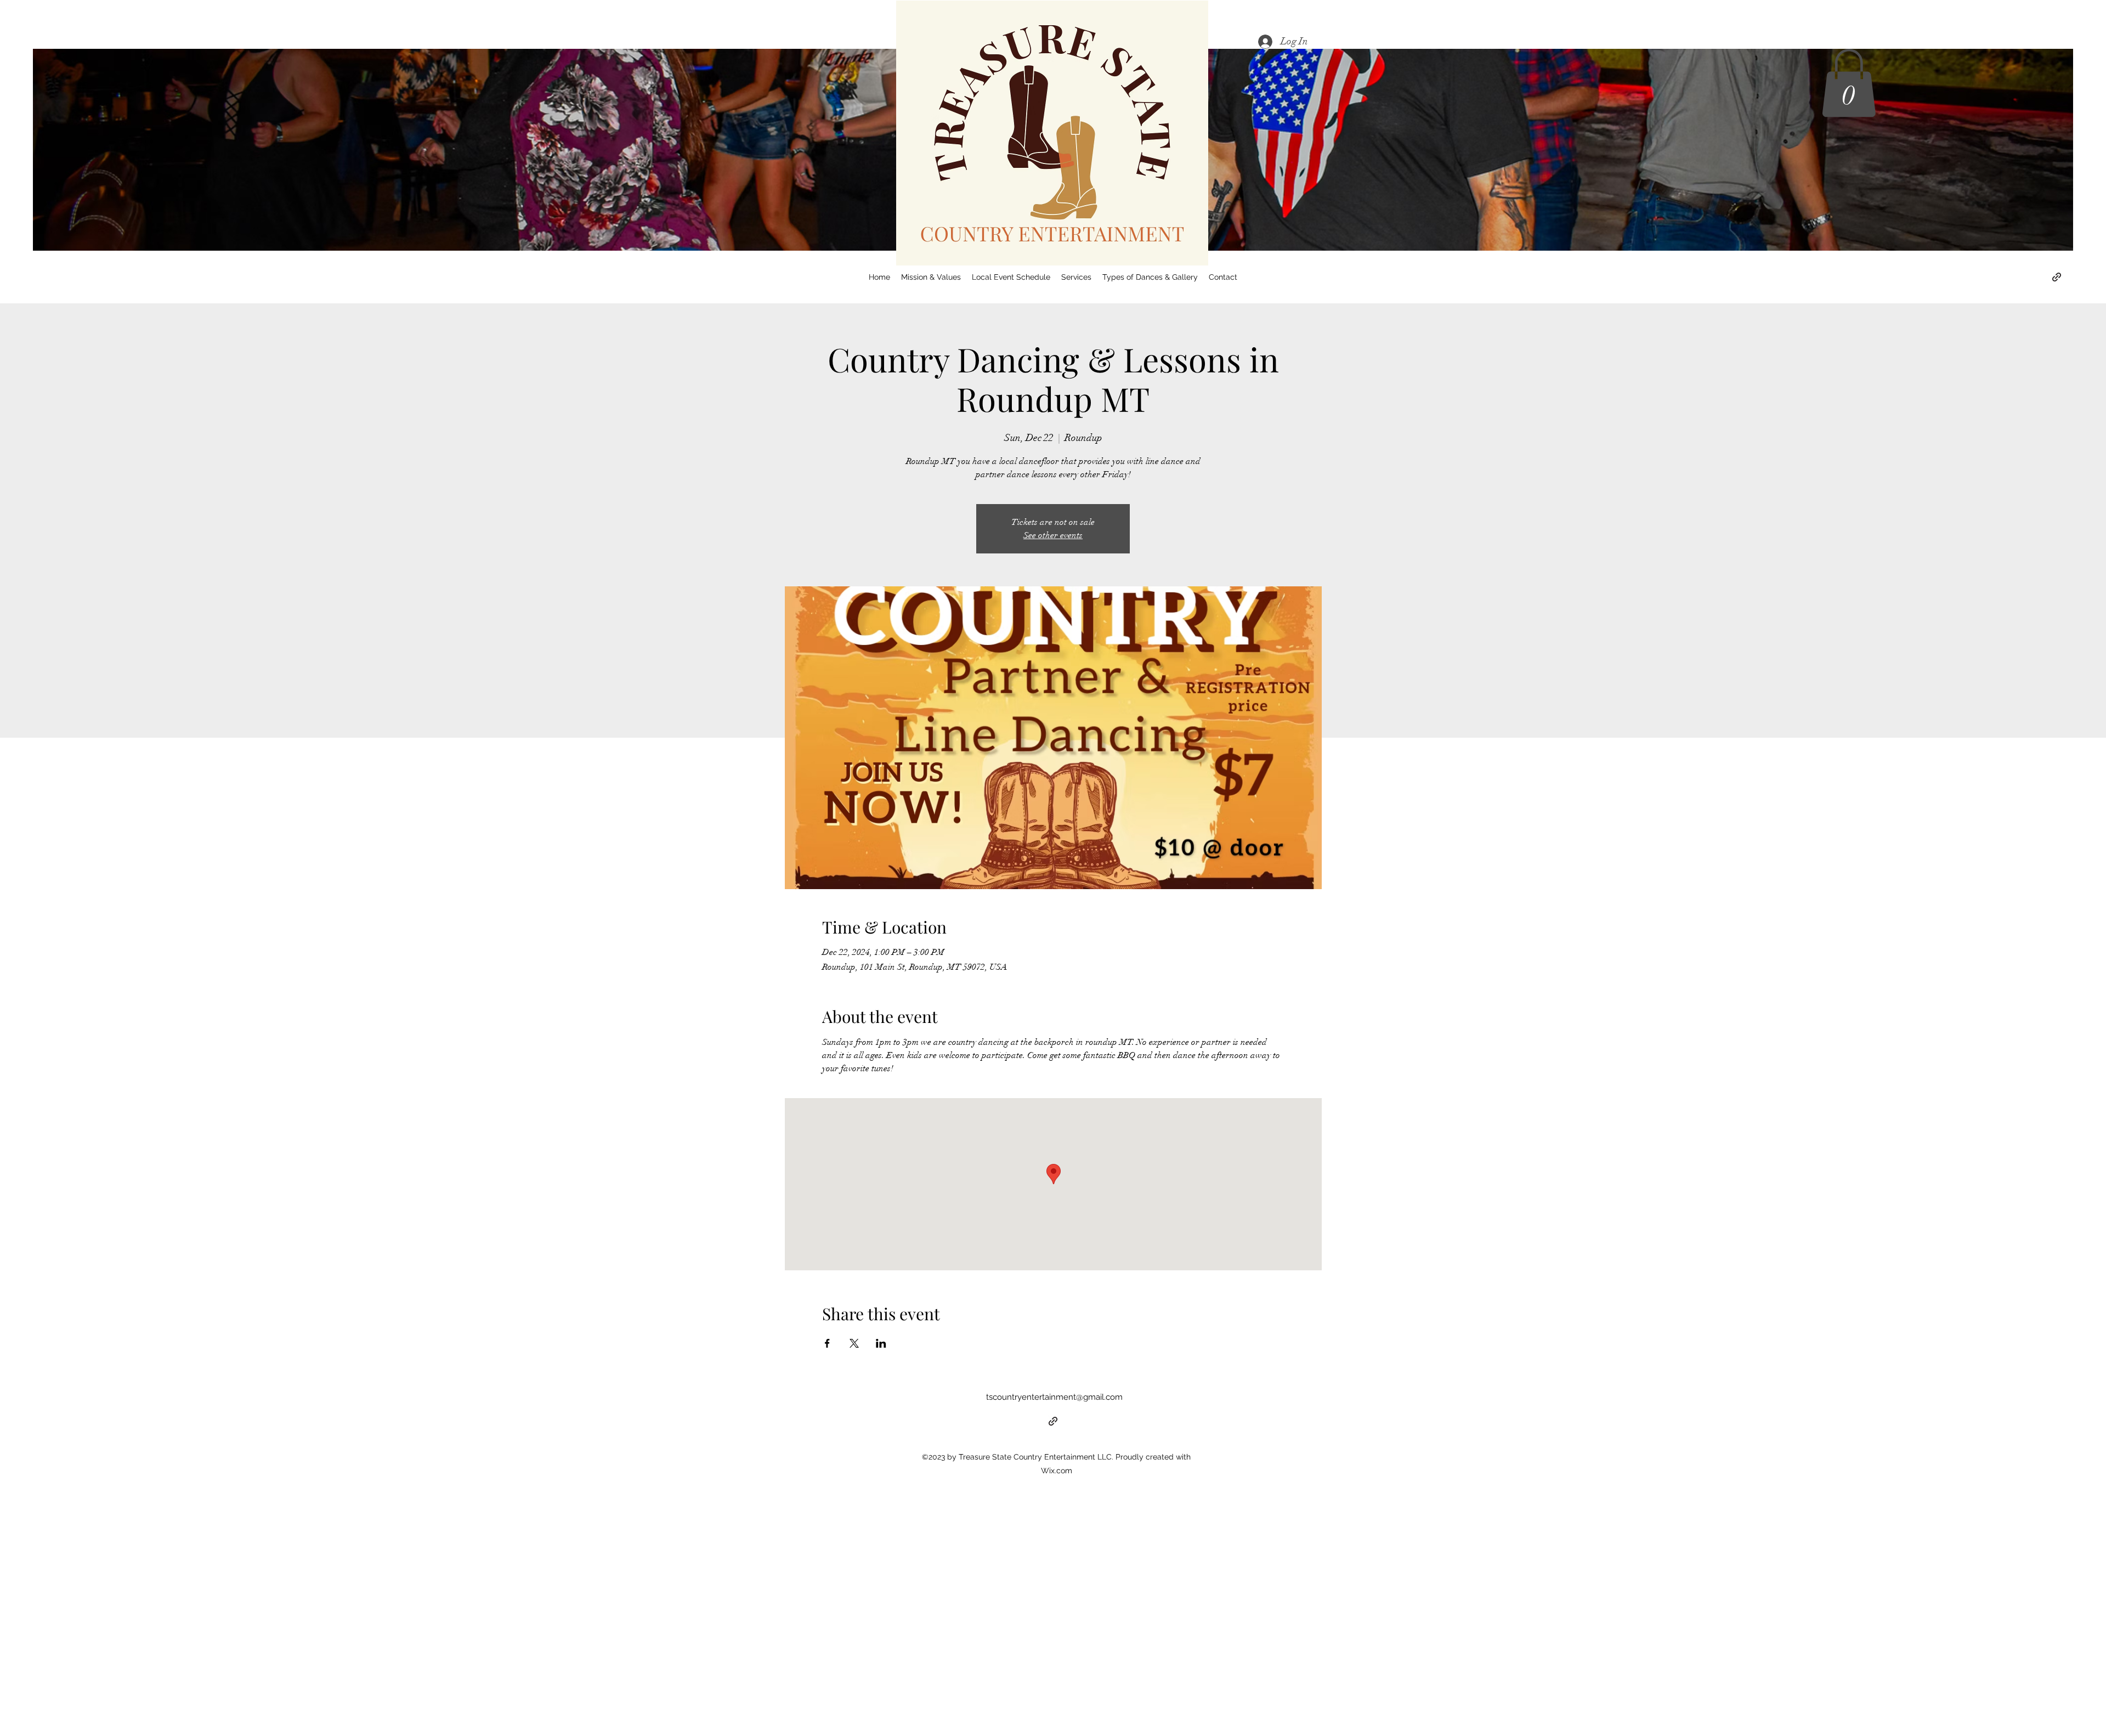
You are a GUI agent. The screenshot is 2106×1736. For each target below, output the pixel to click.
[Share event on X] (854, 1343)
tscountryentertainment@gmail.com (1054, 1397)
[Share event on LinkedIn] (881, 1343)
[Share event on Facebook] (827, 1343)
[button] (1849, 83)
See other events (1053, 535)
